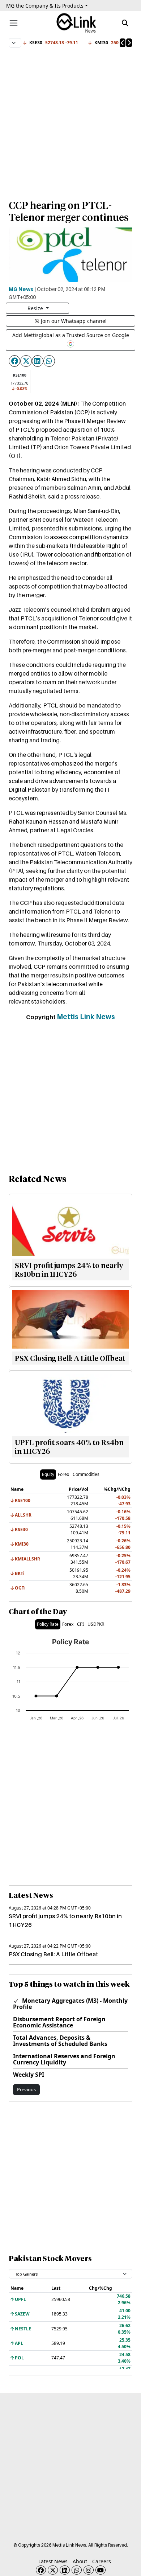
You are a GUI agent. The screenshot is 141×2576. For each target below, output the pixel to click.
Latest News (53, 2561)
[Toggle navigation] (14, 23)
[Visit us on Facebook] (41, 2570)
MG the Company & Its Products (45, 6)
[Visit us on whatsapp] (77, 2570)
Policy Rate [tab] (48, 1624)
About (80, 2561)
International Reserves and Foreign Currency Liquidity (64, 2059)
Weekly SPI (29, 2075)
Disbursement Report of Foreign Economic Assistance (59, 2022)
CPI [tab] (80, 1624)
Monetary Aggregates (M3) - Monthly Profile (70, 2004)
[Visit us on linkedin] (65, 2570)
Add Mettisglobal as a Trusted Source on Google (71, 335)
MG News (21, 289)
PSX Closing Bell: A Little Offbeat (53, 1954)
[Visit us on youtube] (101, 2570)
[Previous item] (123, 43)
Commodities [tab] (86, 1474)
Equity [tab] (48, 1474)
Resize (36, 308)
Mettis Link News (86, 1017)
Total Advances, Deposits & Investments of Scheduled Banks (60, 2041)
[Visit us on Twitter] (53, 2570)
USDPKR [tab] (96, 1624)
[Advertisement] (70, 120)
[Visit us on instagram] (89, 2570)
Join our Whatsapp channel (74, 321)
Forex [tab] (63, 1474)
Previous (26, 2089)
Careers (102, 2561)
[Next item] (129, 43)
